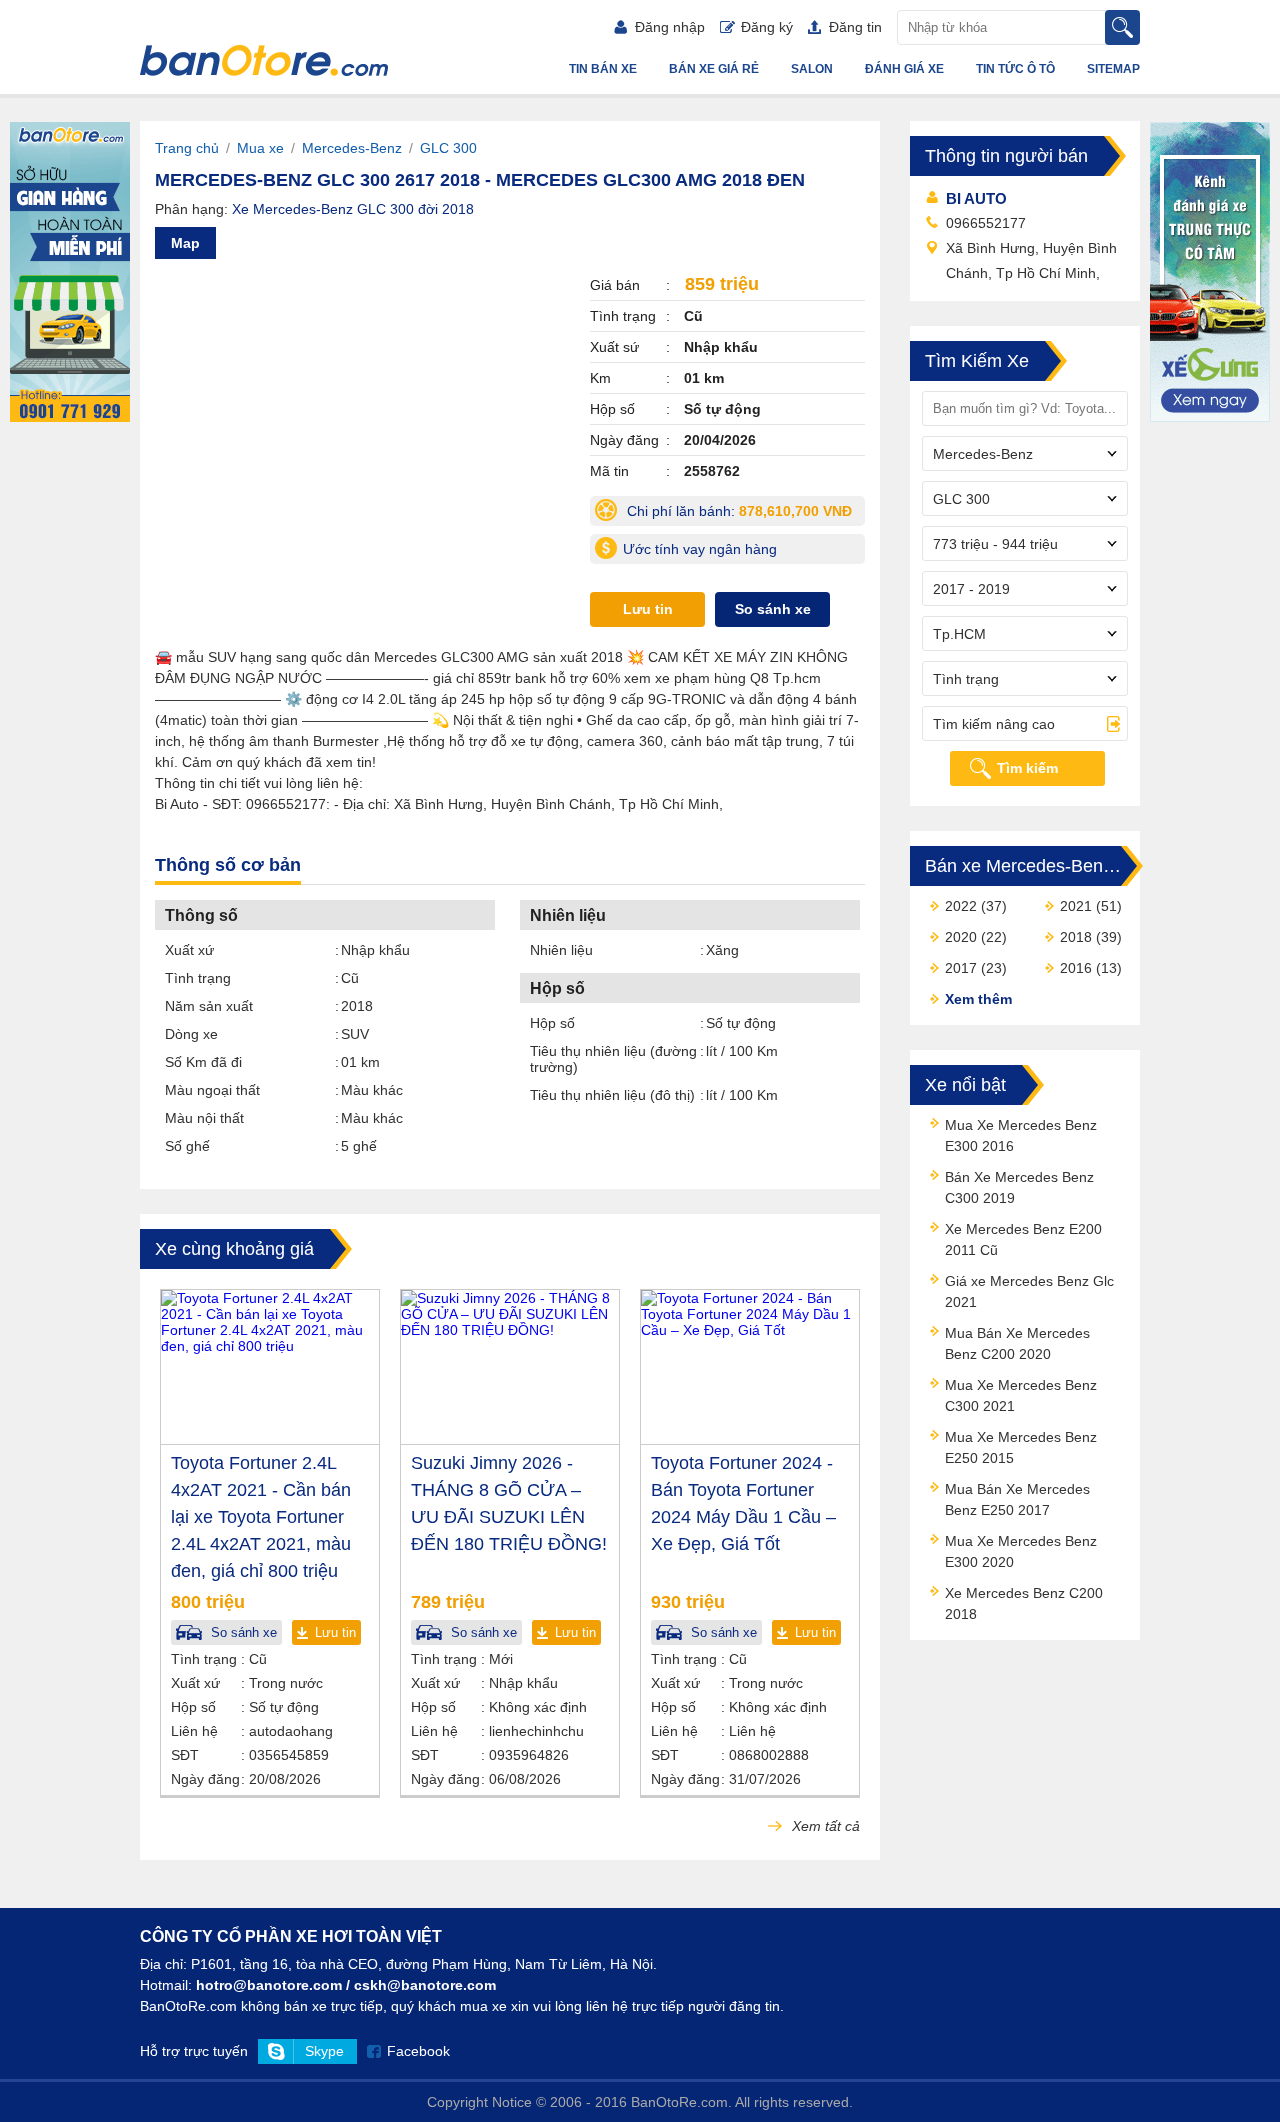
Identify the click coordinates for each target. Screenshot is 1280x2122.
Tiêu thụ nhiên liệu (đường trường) (613, 1059)
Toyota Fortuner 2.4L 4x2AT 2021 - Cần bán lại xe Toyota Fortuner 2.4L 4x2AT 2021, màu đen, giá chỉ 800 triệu (261, 1517)
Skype (324, 2051)
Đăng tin (855, 27)
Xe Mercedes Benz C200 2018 (1024, 1603)
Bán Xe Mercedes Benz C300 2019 (1019, 1187)
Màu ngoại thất (212, 1090)
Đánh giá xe (904, 69)
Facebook (418, 2051)
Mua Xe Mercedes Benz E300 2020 (1021, 1551)
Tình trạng (198, 978)
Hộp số (552, 1023)
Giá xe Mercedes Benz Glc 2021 (1029, 1291)
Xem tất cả (824, 1826)
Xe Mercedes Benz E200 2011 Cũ (1023, 1239)
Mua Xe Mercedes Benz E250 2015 (1021, 1447)
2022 (961, 906)
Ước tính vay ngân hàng (700, 549)
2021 (1076, 906)
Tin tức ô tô (1015, 69)
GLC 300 (448, 148)
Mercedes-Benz (352, 148)
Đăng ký (767, 27)
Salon (812, 69)
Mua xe (260, 148)
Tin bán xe (603, 69)
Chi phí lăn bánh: (744, 514)
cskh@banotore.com (425, 1985)
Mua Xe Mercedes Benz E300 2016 (1021, 1135)
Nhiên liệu (561, 950)
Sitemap (1113, 69)
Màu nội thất (204, 1118)
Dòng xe (191, 1034)
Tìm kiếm (1027, 768)
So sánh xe (773, 609)
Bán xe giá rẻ (714, 69)
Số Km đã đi (203, 1062)
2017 (961, 968)
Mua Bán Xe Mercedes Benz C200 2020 (1017, 1343)
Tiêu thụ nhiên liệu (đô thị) (612, 1095)
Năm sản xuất (209, 1006)
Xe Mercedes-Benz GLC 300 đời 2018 (353, 209)
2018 (1076, 937)
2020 (961, 937)
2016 (1076, 968)
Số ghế (187, 1146)
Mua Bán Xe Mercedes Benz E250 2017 (1017, 1499)
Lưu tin (648, 609)
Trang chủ (187, 148)
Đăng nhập (670, 27)
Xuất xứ (189, 950)
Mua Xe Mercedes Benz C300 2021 (1021, 1395)
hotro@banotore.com (269, 1985)
